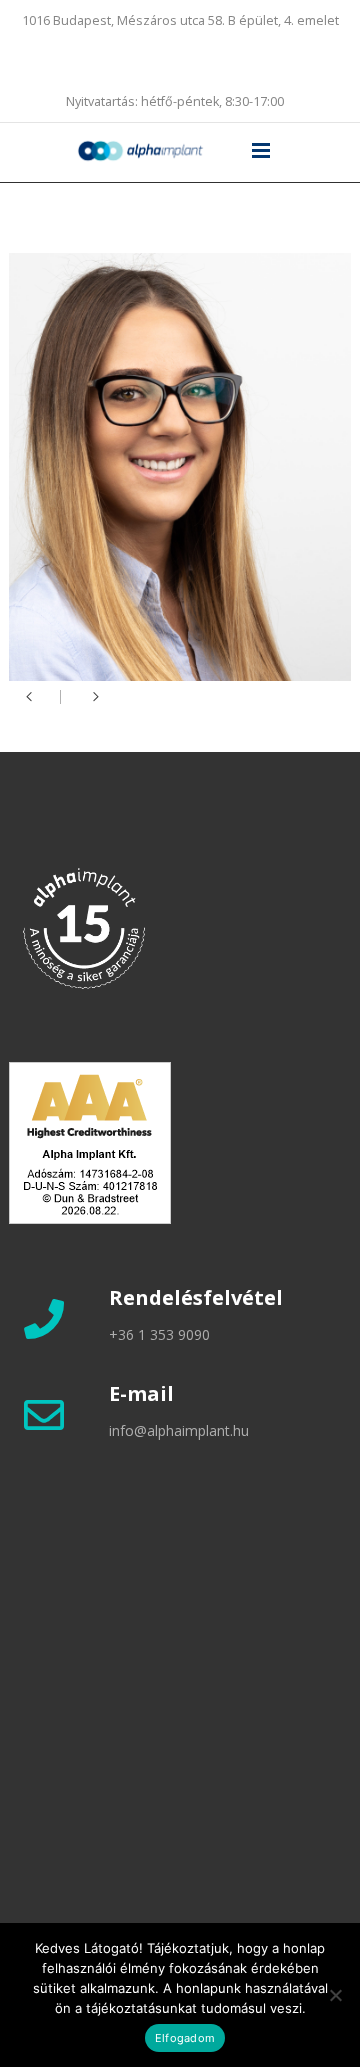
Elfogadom (185, 2038)
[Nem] (335, 1995)
